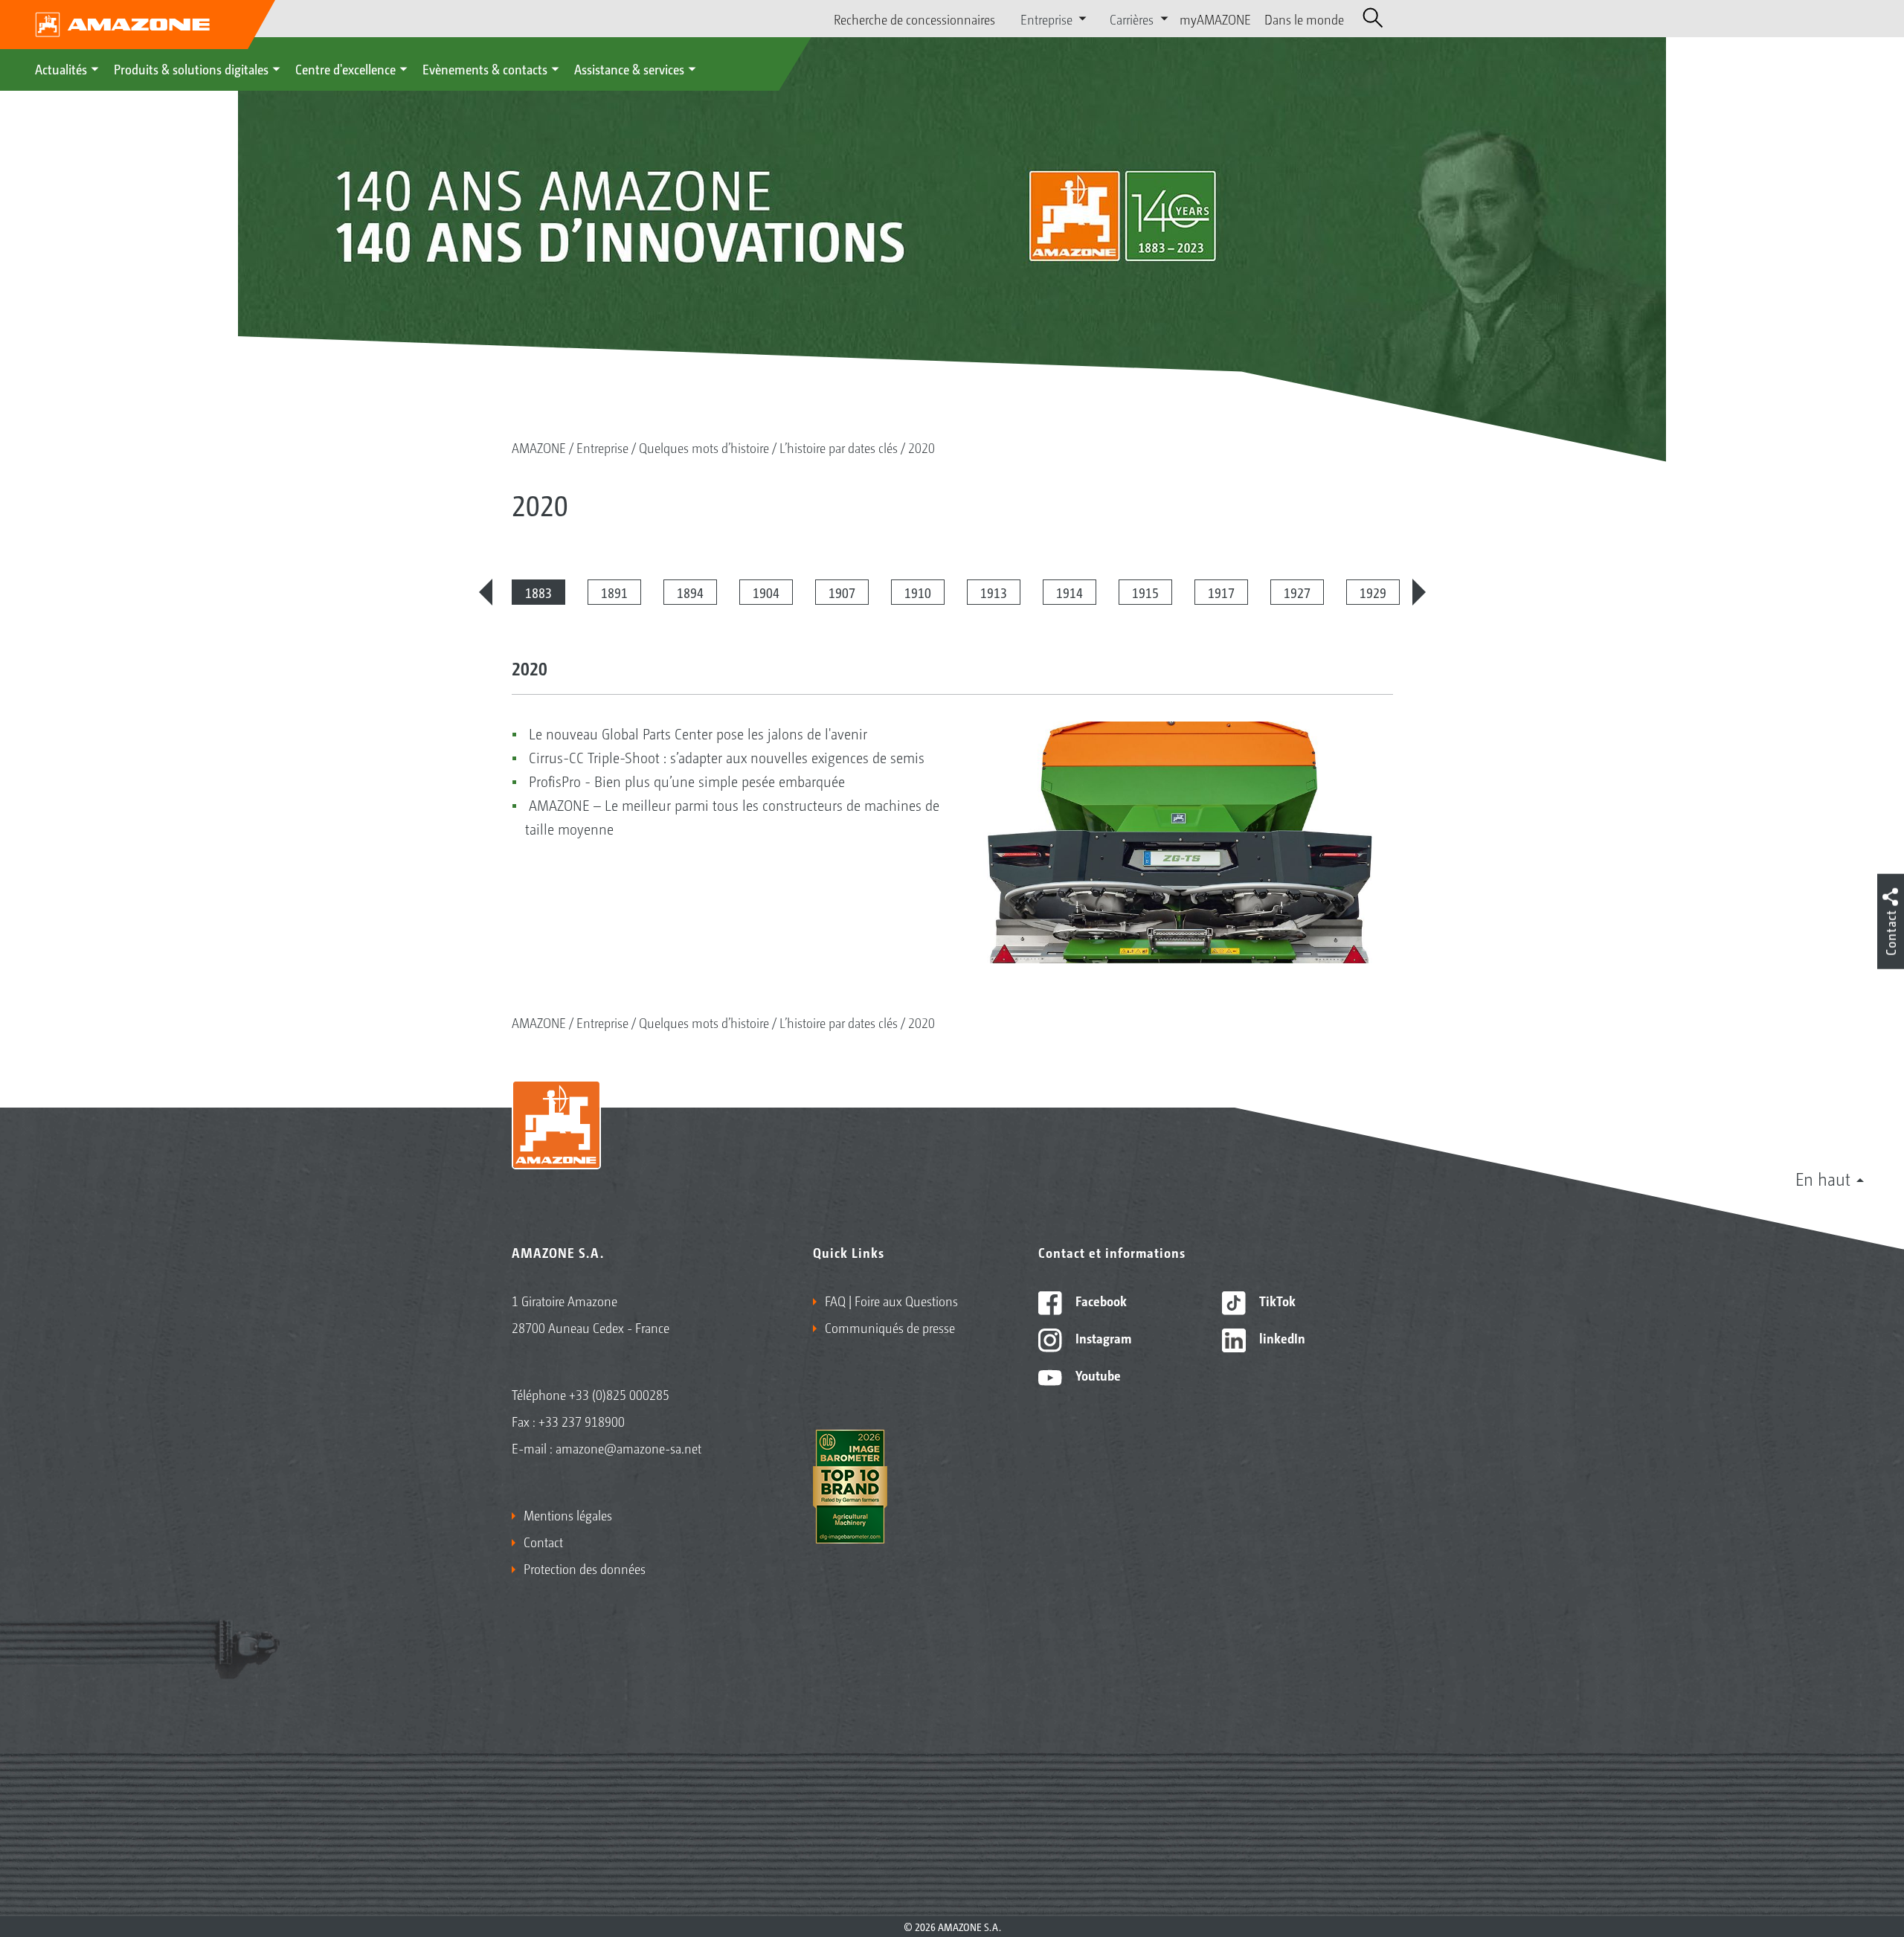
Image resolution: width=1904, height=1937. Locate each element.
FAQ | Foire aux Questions (891, 1300)
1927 (1297, 592)
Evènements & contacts (485, 68)
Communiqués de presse (890, 1327)
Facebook (1100, 1300)
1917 (1221, 592)
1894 (690, 592)
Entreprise (602, 447)
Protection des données (585, 1568)
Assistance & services (629, 68)
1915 (1145, 592)
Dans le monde (1304, 19)
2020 (922, 447)
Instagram (1102, 1337)
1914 (1070, 592)
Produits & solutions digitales (191, 68)
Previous (486, 592)
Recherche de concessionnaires (914, 19)
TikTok (1276, 1300)
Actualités (61, 68)
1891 (614, 592)
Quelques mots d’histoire (704, 447)
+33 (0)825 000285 (619, 1394)
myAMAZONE (1215, 19)
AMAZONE (539, 447)
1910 (918, 592)
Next (1419, 592)
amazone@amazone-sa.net (628, 1448)
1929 (1373, 592)
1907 (842, 592)
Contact (543, 1541)
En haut (1823, 1178)
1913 (994, 592)
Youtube (1097, 1375)
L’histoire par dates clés (839, 447)
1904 (766, 592)
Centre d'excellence (345, 68)
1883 (538, 592)
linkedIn (1281, 1337)
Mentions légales (568, 1514)
